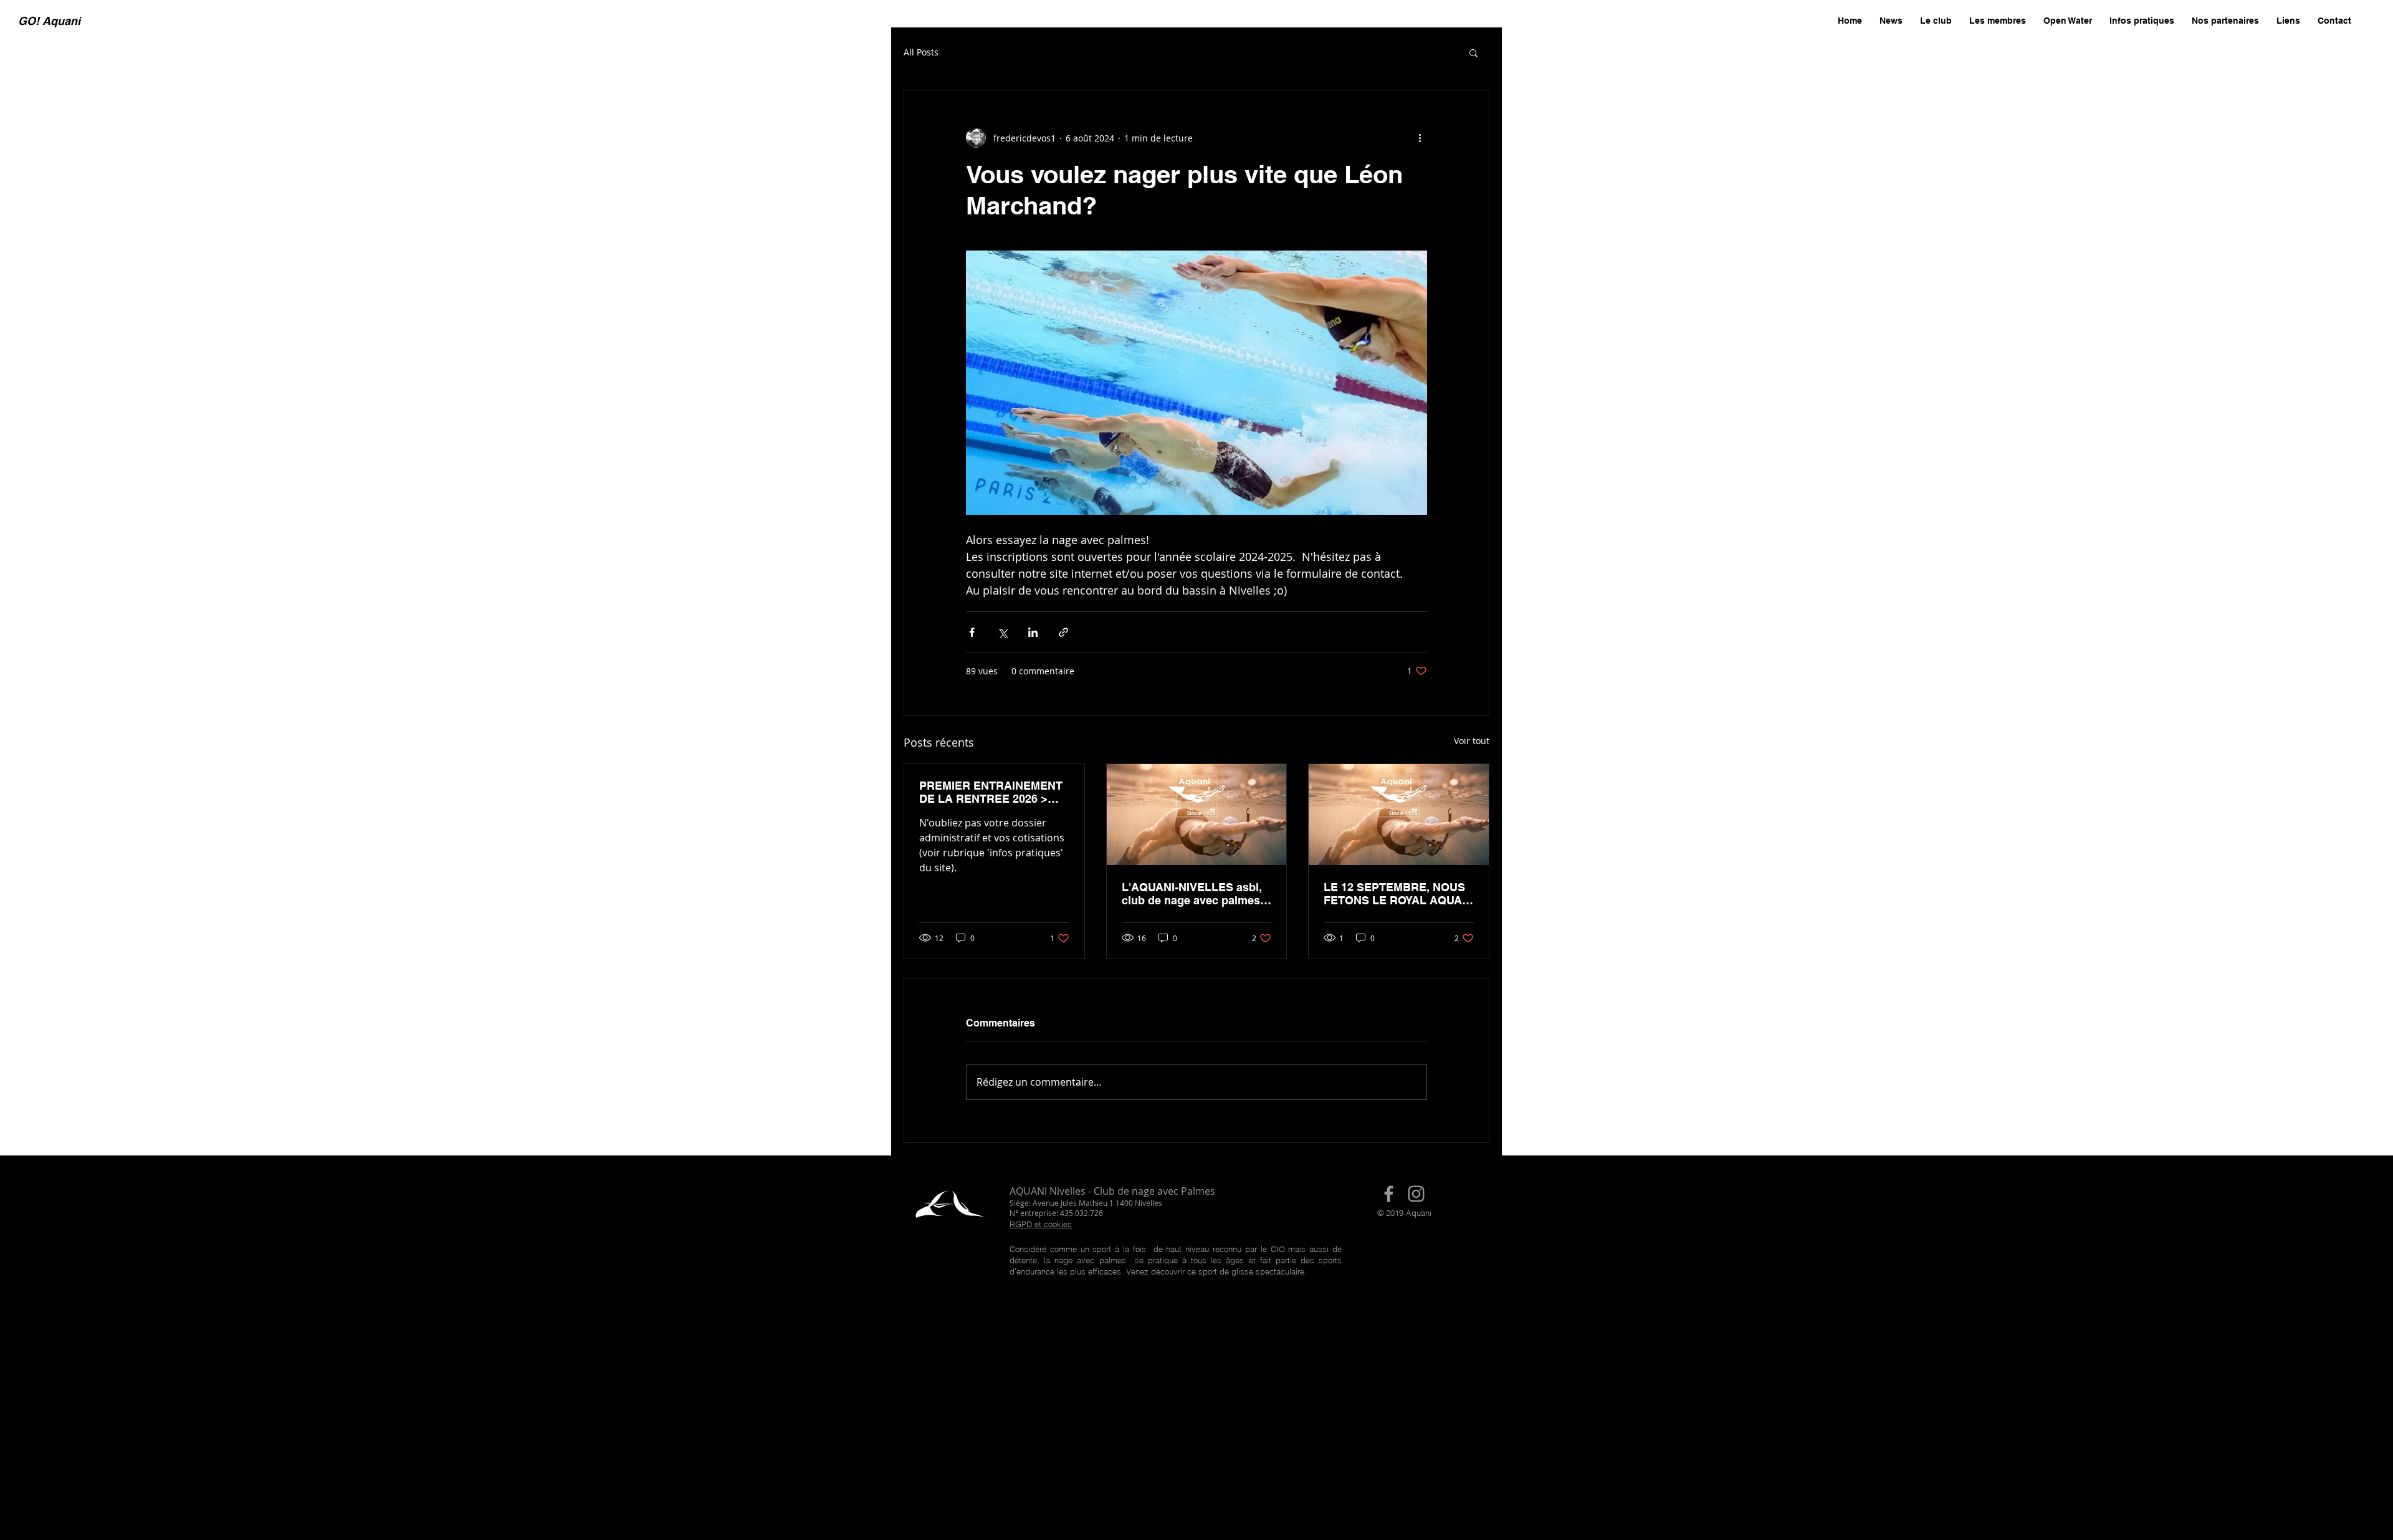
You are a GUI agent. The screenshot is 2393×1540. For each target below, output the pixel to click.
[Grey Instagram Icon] (1416, 1194)
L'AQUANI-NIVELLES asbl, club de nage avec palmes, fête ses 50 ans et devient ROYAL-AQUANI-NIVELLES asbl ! (1193, 894)
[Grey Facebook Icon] (1389, 1194)
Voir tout (1472, 741)
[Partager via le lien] (1063, 632)
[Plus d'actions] (1420, 138)
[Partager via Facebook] (972, 632)
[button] (1474, 52)
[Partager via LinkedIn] (1033, 632)
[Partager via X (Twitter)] (1002, 632)
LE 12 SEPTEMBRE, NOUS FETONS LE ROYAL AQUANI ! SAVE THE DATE (1398, 894)
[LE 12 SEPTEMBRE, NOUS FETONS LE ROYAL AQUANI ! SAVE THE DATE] (1399, 815)
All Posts (921, 52)
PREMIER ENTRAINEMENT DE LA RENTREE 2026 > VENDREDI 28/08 (991, 792)
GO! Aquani (49, 21)
